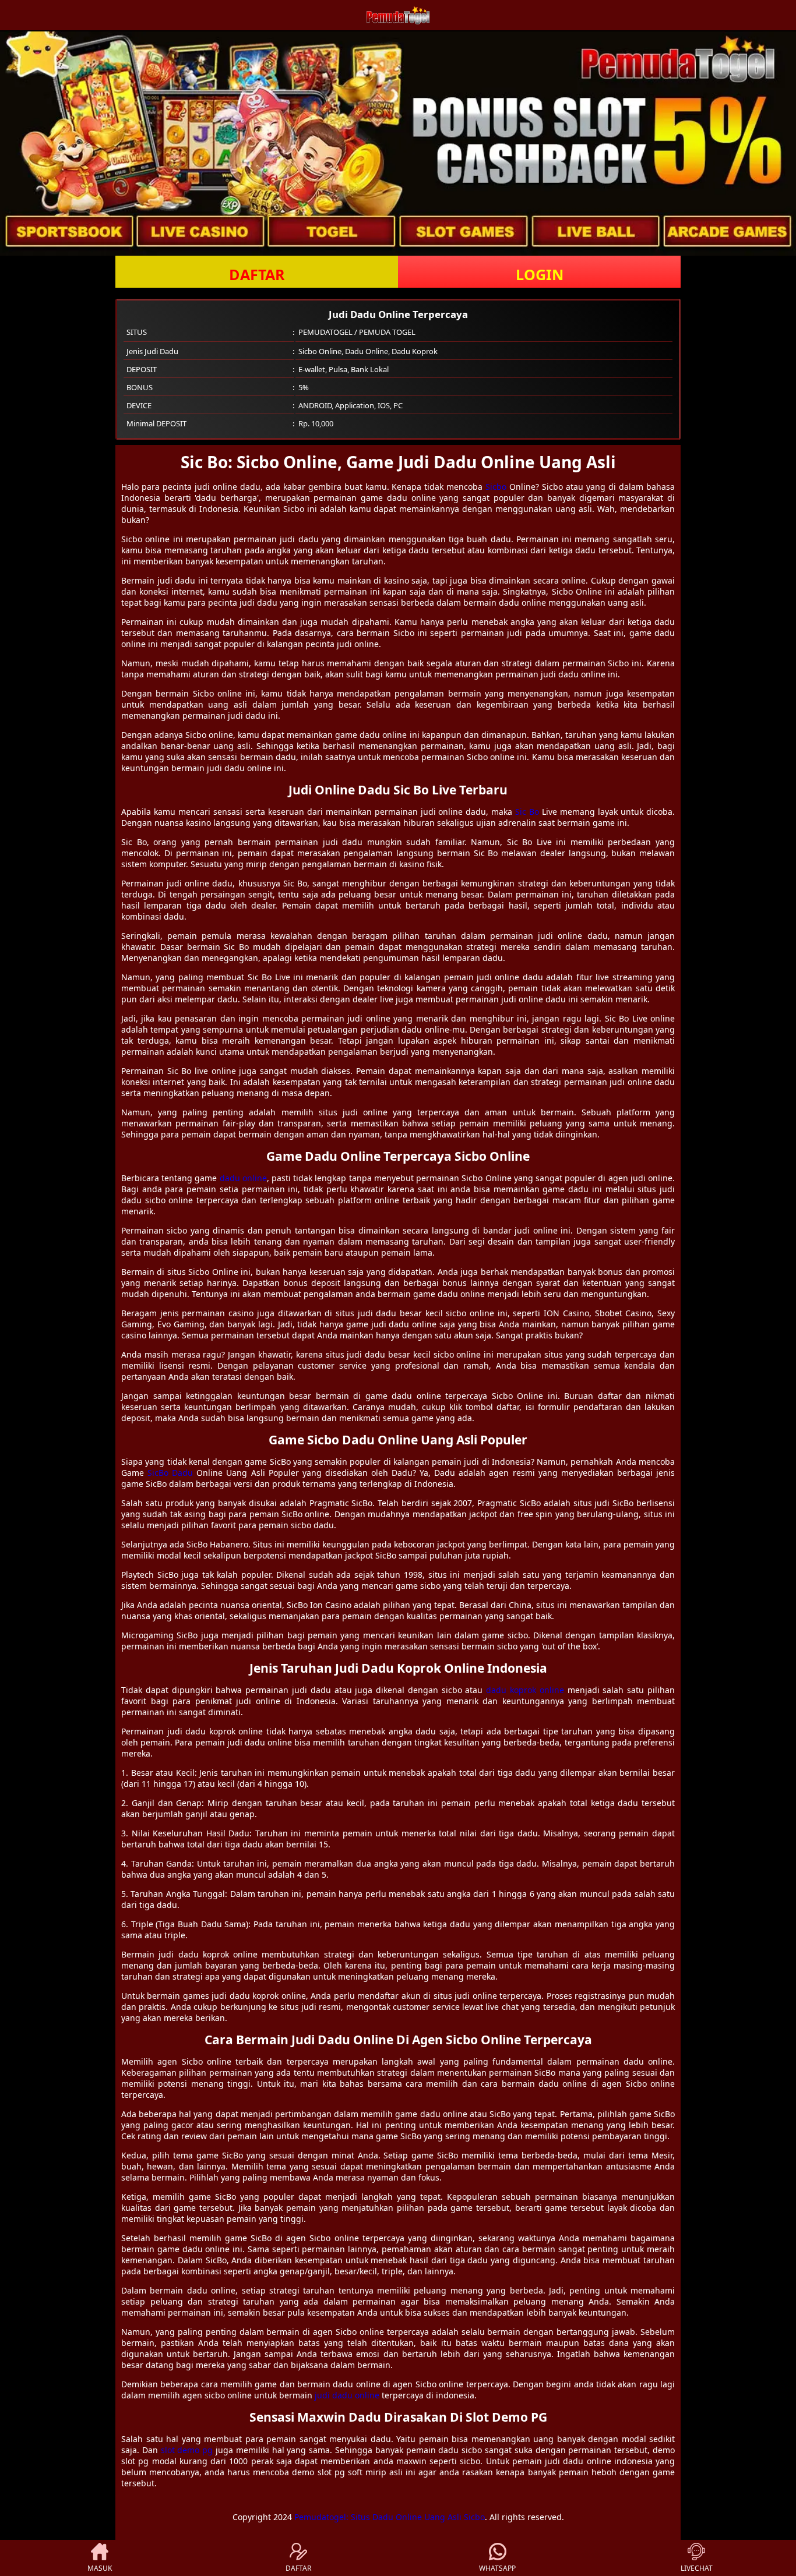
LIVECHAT (697, 2568)
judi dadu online (347, 2395)
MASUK (100, 2568)
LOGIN (540, 274)
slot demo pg (187, 2450)
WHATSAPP (497, 2568)
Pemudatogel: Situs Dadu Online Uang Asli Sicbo (390, 2517)
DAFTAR (257, 274)
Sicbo (496, 487)
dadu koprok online (525, 1690)
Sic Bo (527, 812)
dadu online (243, 1178)
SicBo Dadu (170, 1473)
